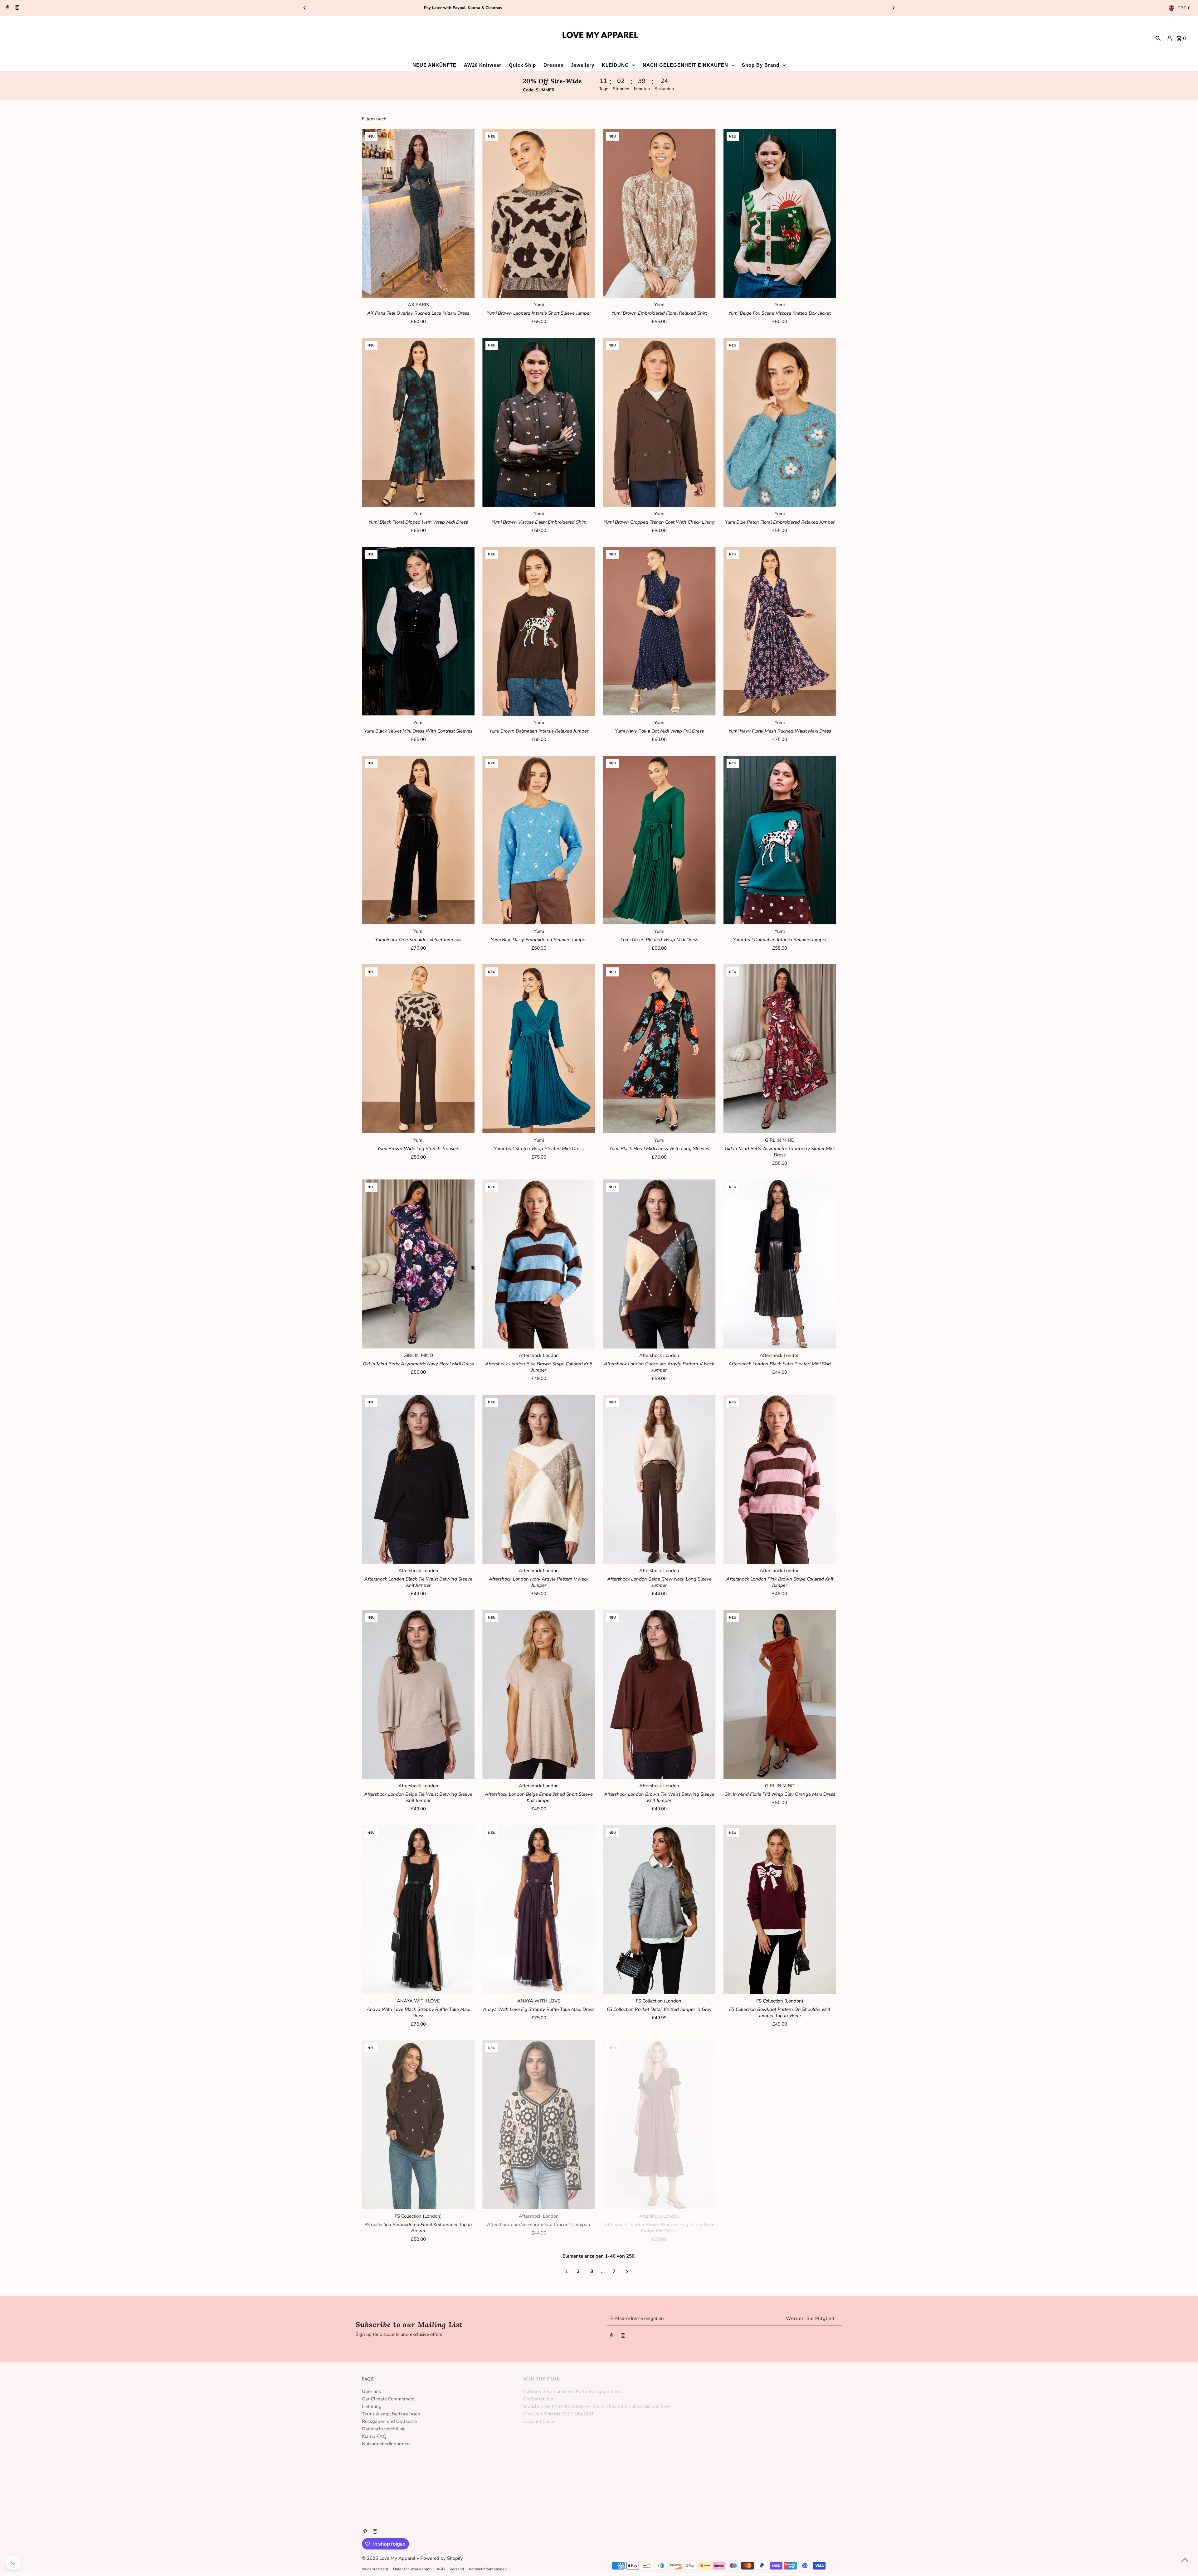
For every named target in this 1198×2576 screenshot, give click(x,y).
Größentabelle (538, 2399)
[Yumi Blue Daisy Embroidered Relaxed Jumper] (539, 840)
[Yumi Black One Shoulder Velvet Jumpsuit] (418, 840)
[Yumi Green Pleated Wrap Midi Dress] (659, 840)
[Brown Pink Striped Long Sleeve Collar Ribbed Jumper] (780, 2125)
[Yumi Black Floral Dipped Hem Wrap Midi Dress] (418, 422)
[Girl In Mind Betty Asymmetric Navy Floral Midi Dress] (418, 1264)
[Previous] (305, 8)
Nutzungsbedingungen (386, 2444)
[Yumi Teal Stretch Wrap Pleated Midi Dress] (539, 1049)
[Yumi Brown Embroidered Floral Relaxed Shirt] (659, 213)
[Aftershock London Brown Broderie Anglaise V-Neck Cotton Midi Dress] (659, 2125)
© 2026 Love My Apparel (389, 2558)
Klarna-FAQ (374, 2436)
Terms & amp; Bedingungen (391, 2414)
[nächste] (627, 2271)
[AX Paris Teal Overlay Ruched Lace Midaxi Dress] (418, 213)
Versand (457, 2569)
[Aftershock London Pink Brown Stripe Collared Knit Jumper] (780, 1479)
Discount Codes (539, 2421)
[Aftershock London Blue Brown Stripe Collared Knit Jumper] (539, 1264)
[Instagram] (16, 8)
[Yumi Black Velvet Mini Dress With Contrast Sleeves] (418, 631)
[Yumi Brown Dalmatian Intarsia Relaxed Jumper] (539, 631)
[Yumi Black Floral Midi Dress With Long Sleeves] (659, 1049)
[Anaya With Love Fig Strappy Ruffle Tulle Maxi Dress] (539, 1910)
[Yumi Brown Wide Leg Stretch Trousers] (418, 1049)
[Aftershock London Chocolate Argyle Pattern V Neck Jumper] (659, 1264)
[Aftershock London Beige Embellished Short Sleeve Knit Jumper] (539, 1694)
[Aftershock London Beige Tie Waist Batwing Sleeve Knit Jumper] (418, 1694)
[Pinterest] (7, 8)
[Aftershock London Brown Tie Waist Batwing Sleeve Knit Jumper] (659, 1694)
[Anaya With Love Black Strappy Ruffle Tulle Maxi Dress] (418, 1910)
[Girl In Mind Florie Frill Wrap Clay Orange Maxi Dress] (780, 1694)
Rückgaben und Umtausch (390, 2421)
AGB (441, 2569)
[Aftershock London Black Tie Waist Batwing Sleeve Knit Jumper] (418, 1479)
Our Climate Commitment (388, 2399)
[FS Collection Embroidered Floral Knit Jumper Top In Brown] (418, 2125)
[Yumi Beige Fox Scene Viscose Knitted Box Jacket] (780, 213)
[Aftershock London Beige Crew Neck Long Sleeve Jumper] (659, 1479)
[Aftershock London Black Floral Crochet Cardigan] (539, 2125)
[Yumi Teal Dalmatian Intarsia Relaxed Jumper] (780, 840)
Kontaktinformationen (488, 2569)
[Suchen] (1158, 38)
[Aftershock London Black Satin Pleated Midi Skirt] (780, 1264)
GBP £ (1184, 8)
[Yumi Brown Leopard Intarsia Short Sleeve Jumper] (539, 213)
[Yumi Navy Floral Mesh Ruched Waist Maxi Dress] (780, 631)
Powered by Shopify (442, 2558)
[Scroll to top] (1185, 2560)
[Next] (893, 8)
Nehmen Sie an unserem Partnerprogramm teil (572, 2391)
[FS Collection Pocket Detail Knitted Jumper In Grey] (659, 1910)
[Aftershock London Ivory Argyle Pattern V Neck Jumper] (539, 1479)
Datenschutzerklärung (412, 2569)
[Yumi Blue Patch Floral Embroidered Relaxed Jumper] (780, 422)
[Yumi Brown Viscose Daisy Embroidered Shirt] (539, 422)
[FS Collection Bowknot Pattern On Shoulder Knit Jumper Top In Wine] (780, 1910)
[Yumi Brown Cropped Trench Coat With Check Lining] (659, 422)
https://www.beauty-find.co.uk (716, 2479)
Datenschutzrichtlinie (384, 2429)
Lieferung (372, 2406)
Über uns (371, 2391)
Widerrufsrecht (375, 2569)
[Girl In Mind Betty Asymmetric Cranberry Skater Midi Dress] (780, 1049)
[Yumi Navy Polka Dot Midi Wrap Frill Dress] (659, 631)
